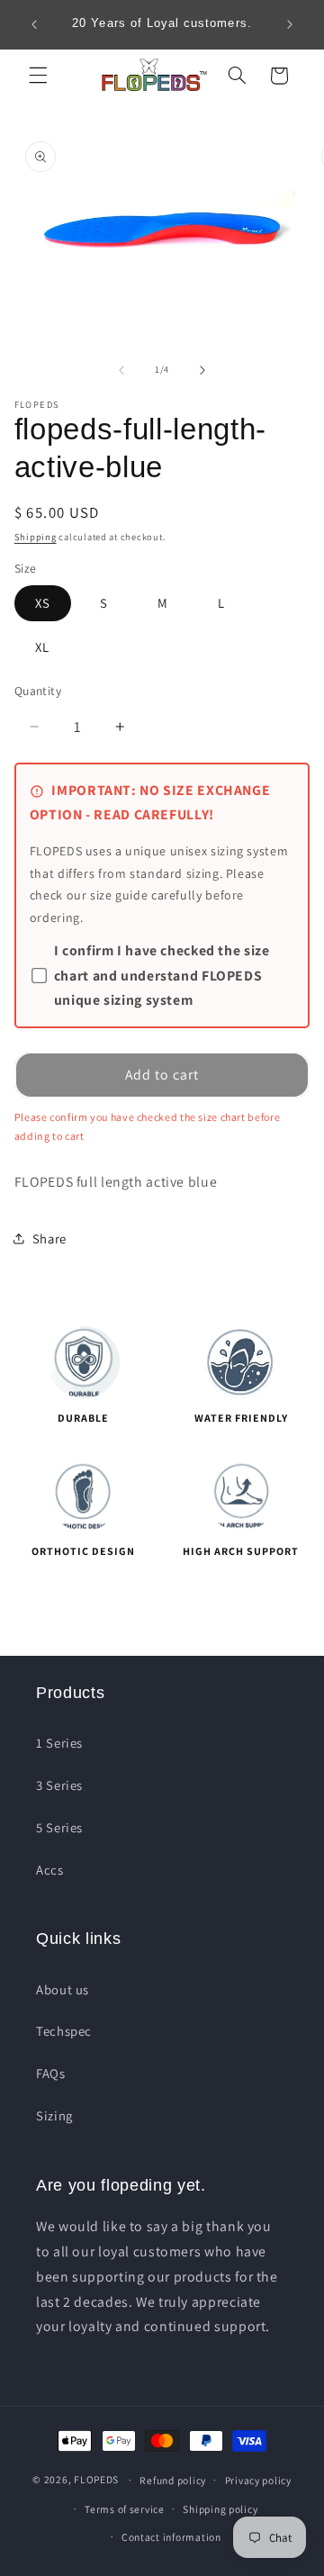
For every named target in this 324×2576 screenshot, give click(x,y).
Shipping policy (220, 2509)
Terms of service (125, 2509)
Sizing (54, 2115)
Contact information (171, 2537)
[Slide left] (121, 370)
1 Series (59, 1743)
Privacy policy (258, 2480)
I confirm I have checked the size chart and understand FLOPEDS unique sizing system (162, 976)
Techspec (64, 2031)
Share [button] (49, 1238)
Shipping (36, 537)
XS (43, 603)
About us (63, 1989)
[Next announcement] (290, 24)
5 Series (59, 1827)
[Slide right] (202, 370)
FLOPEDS (96, 2479)
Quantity (38, 691)
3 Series (59, 1785)
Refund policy (173, 2480)
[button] (38, 76)
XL (42, 647)
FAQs (51, 2073)
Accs (50, 1870)
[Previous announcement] (34, 24)
